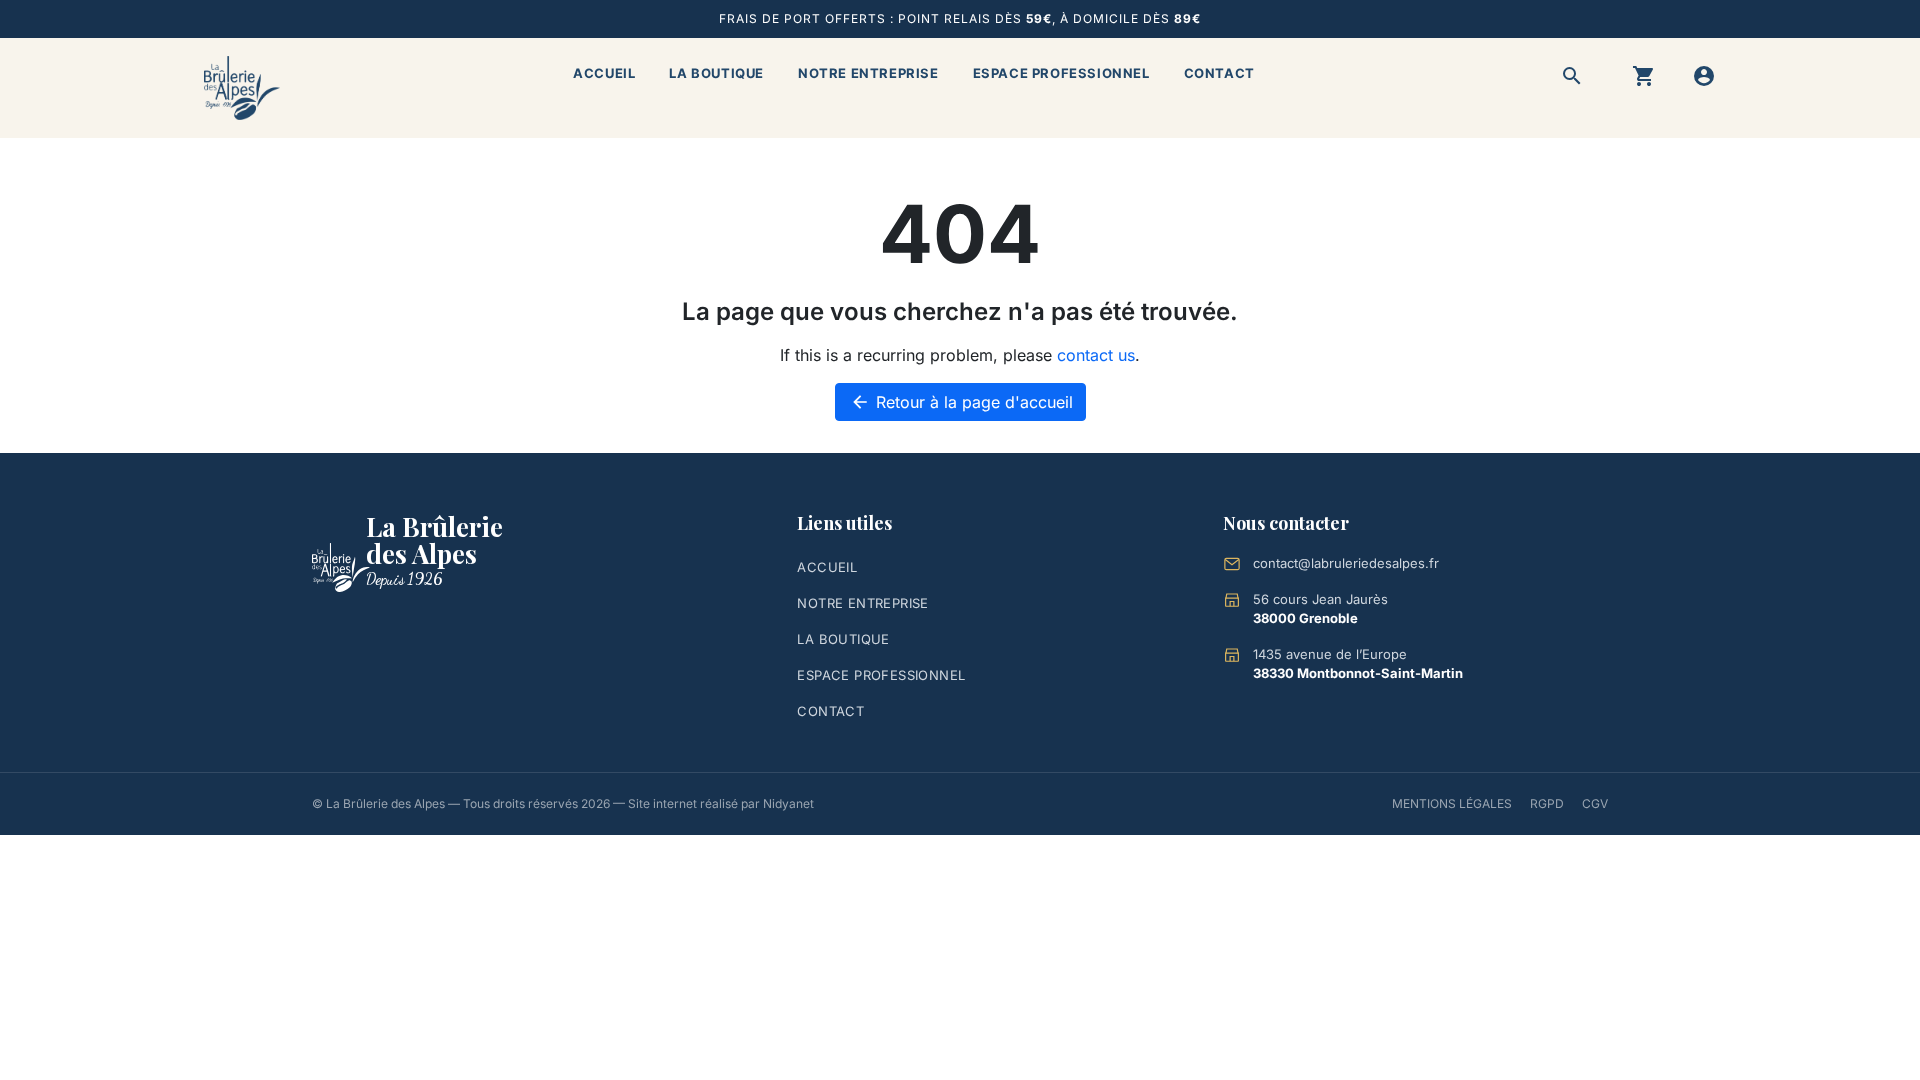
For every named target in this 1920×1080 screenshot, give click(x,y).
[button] (1572, 76)
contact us (1096, 355)
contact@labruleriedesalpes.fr (1346, 563)
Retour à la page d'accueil (961, 402)
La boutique (716, 73)
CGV (1595, 803)
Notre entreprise (868, 73)
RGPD (1547, 803)
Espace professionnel (1061, 73)
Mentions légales (1452, 803)
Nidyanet (788, 803)
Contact (1219, 73)
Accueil (604, 73)
